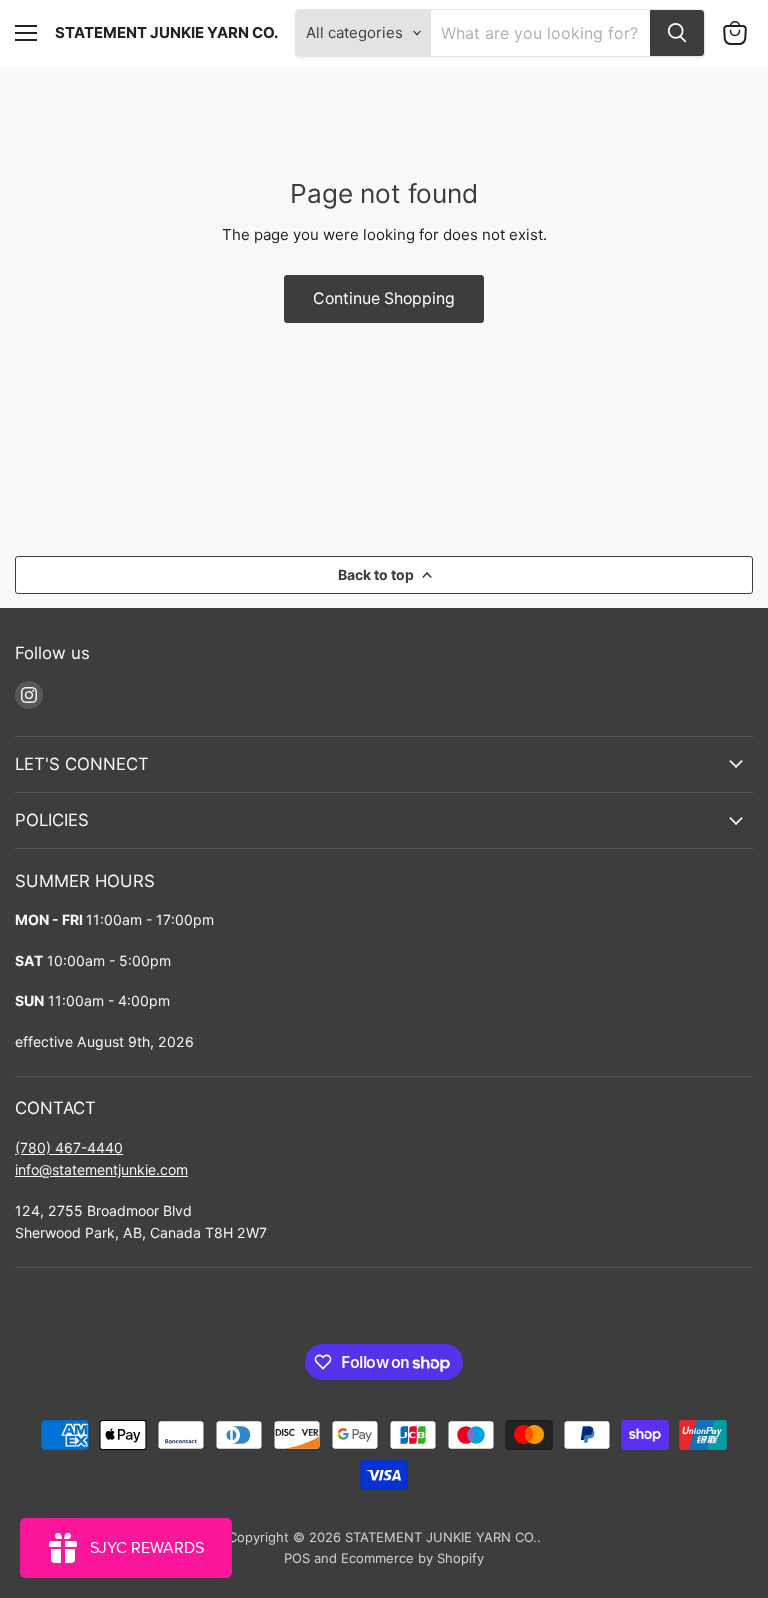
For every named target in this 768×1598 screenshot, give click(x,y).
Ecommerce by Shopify (412, 1558)
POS (297, 1558)
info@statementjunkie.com (101, 1169)
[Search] (677, 33)
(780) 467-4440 (69, 1147)
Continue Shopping (384, 298)
